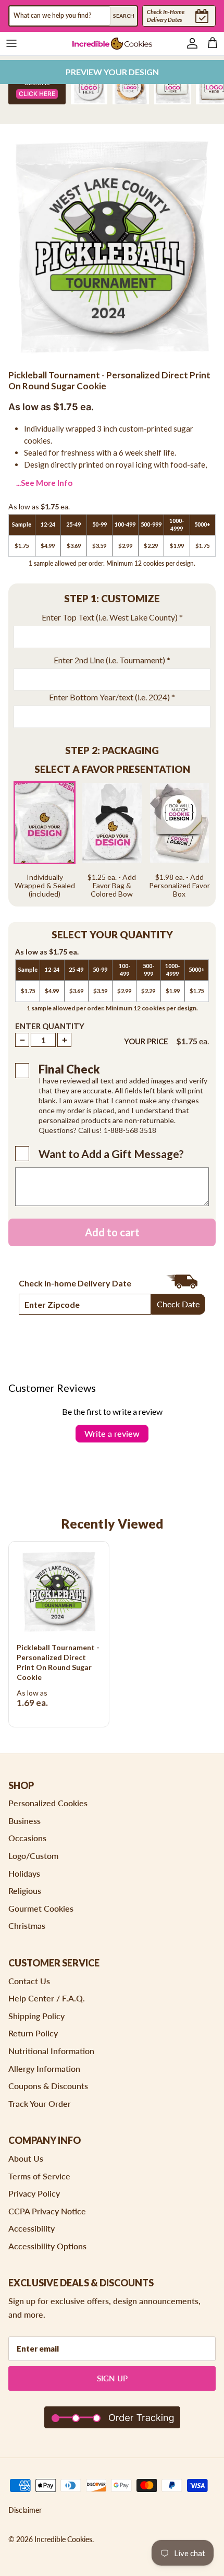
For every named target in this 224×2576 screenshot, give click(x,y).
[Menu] (11, 43)
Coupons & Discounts (48, 2086)
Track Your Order (40, 2103)
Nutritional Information (51, 2051)
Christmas (27, 1925)
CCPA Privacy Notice (47, 2211)
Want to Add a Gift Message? (111, 1154)
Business (24, 1821)
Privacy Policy (34, 2193)
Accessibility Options (47, 2246)
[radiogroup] (112, 840)
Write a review (112, 1433)
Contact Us (29, 1981)
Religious (25, 1891)
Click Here (37, 94)
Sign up (112, 2378)
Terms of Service (39, 2176)
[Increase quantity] (64, 1040)
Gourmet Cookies (41, 1908)
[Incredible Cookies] (112, 44)
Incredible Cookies (63, 2539)
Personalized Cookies (48, 1803)
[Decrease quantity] (22, 1040)
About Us (26, 2158)
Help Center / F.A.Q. (47, 1998)
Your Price (146, 1041)
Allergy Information (44, 2068)
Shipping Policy (36, 2016)
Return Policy (33, 2033)
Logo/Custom (33, 1856)
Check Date (178, 1304)
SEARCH (124, 16)
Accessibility (32, 2228)
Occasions (27, 1838)
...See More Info (44, 483)
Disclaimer (25, 2510)
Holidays (24, 1873)
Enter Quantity (50, 1026)
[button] (112, 599)
